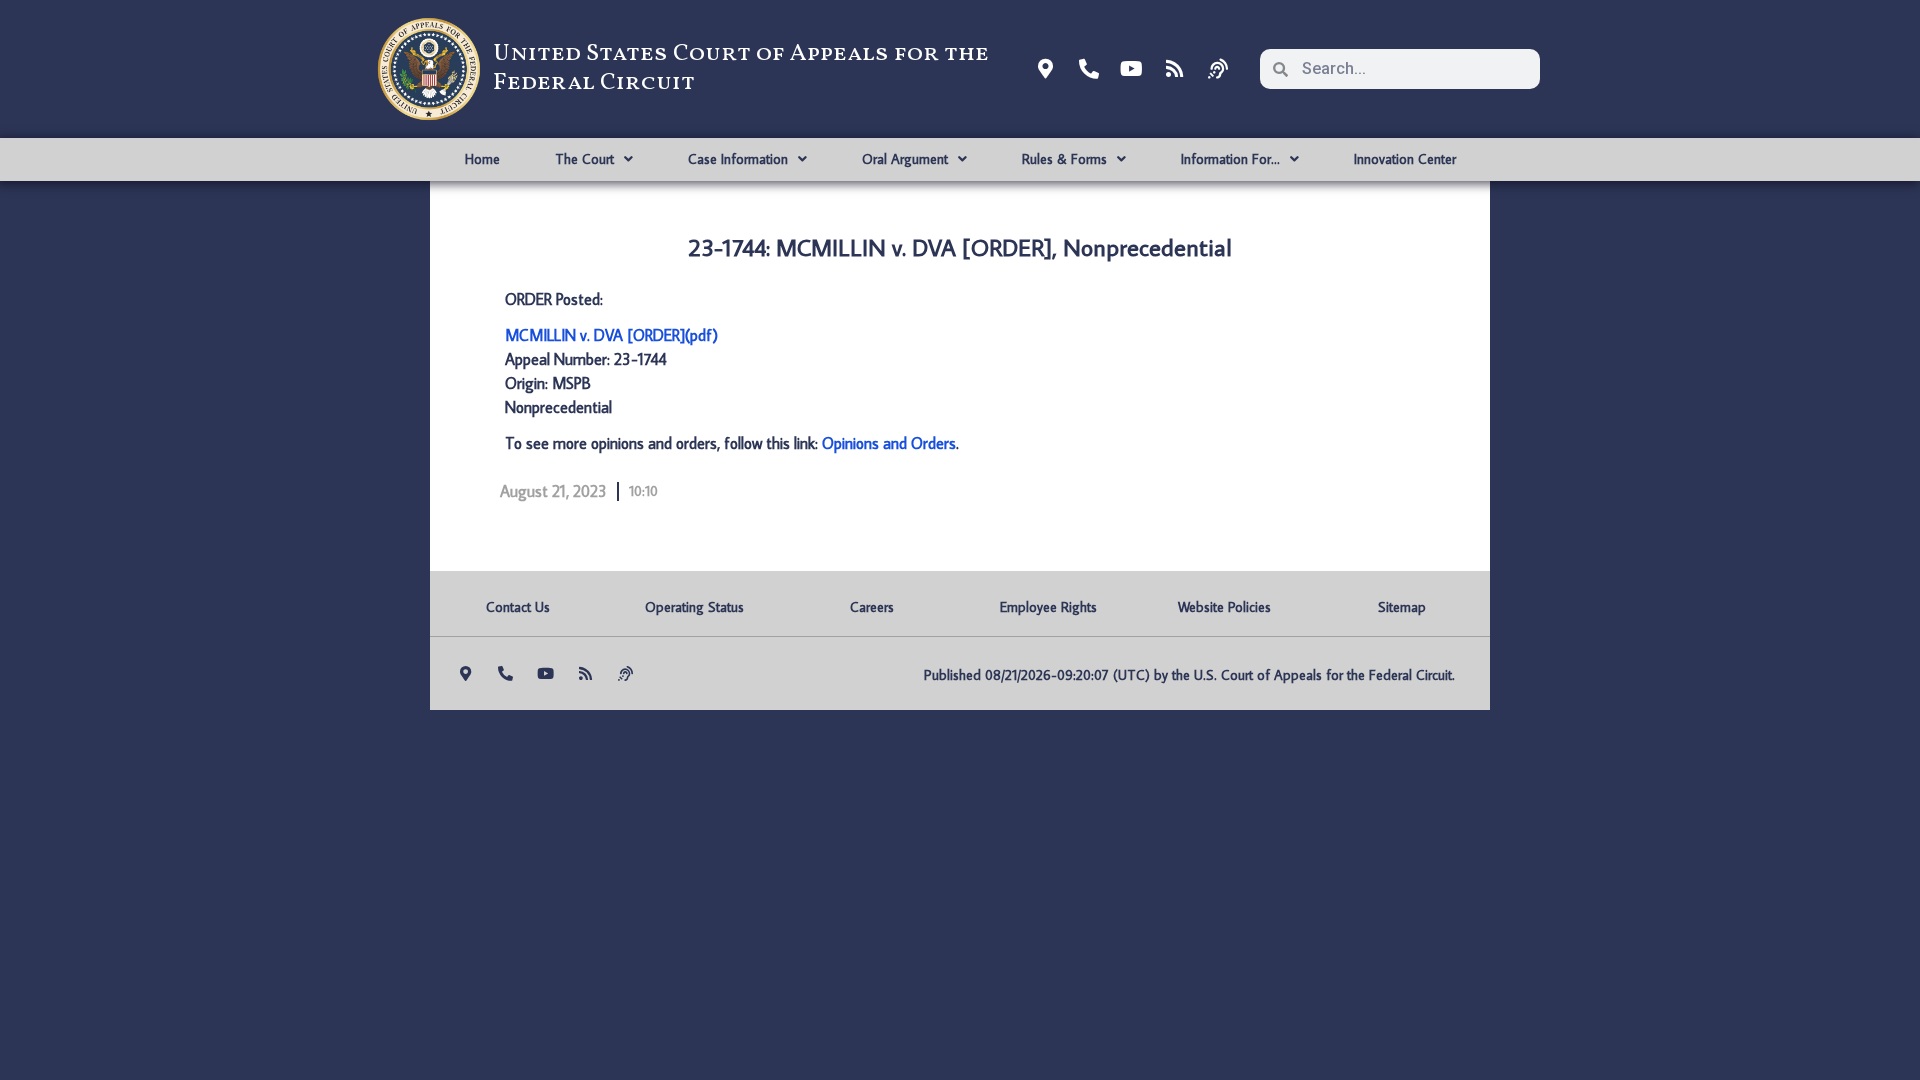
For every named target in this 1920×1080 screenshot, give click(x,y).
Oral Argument (905, 159)
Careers (872, 607)
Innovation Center (1405, 159)
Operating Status (694, 607)
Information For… (1230, 159)
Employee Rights (1048, 607)
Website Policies (1224, 607)
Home (482, 159)
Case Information (738, 159)
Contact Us (518, 607)
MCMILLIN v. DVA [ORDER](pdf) (611, 335)
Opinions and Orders (889, 443)
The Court (584, 159)
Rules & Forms (1064, 159)
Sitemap (1402, 607)
